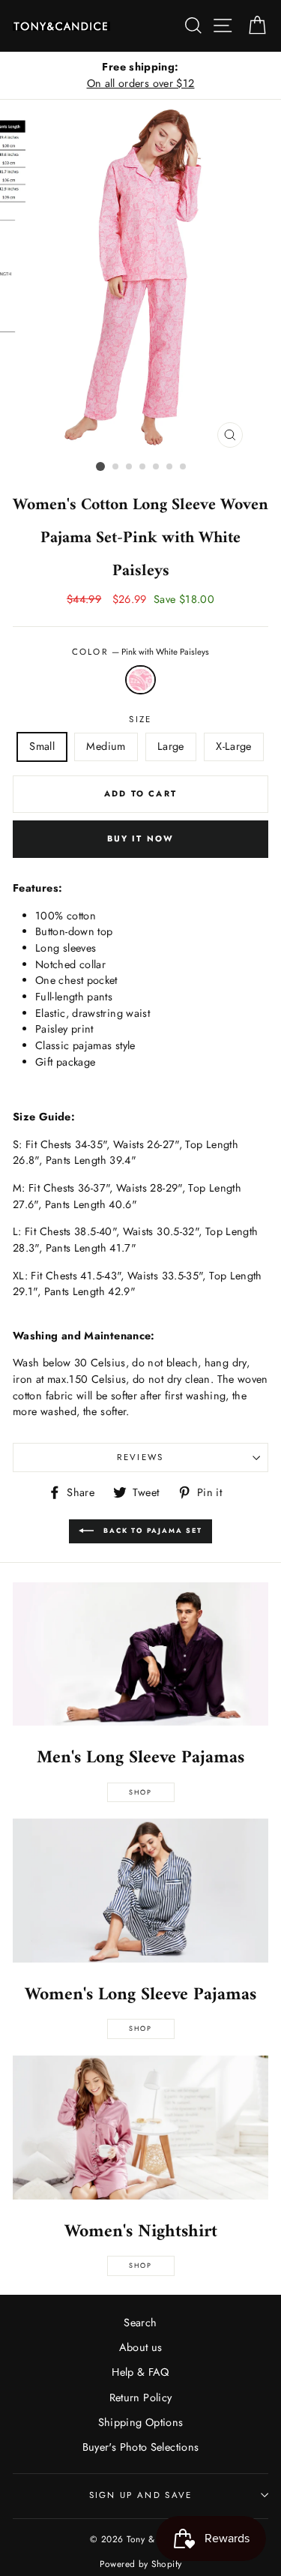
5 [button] (157, 467)
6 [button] (170, 467)
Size (140, 719)
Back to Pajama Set (151, 1530)
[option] (140, 75)
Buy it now (141, 838)
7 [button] (184, 467)
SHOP (140, 2028)
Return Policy (141, 2398)
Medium (106, 746)
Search (140, 2323)
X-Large (234, 746)
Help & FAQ (140, 2372)
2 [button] (116, 467)
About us (141, 2347)
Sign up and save (141, 2495)
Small (42, 746)
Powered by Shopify (141, 2564)
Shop (140, 1792)
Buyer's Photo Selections (141, 2447)
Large (171, 746)
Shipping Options (141, 2422)
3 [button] (130, 467)
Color (141, 652)
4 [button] (143, 467)
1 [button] (100, 466)
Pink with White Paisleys (140, 680)
